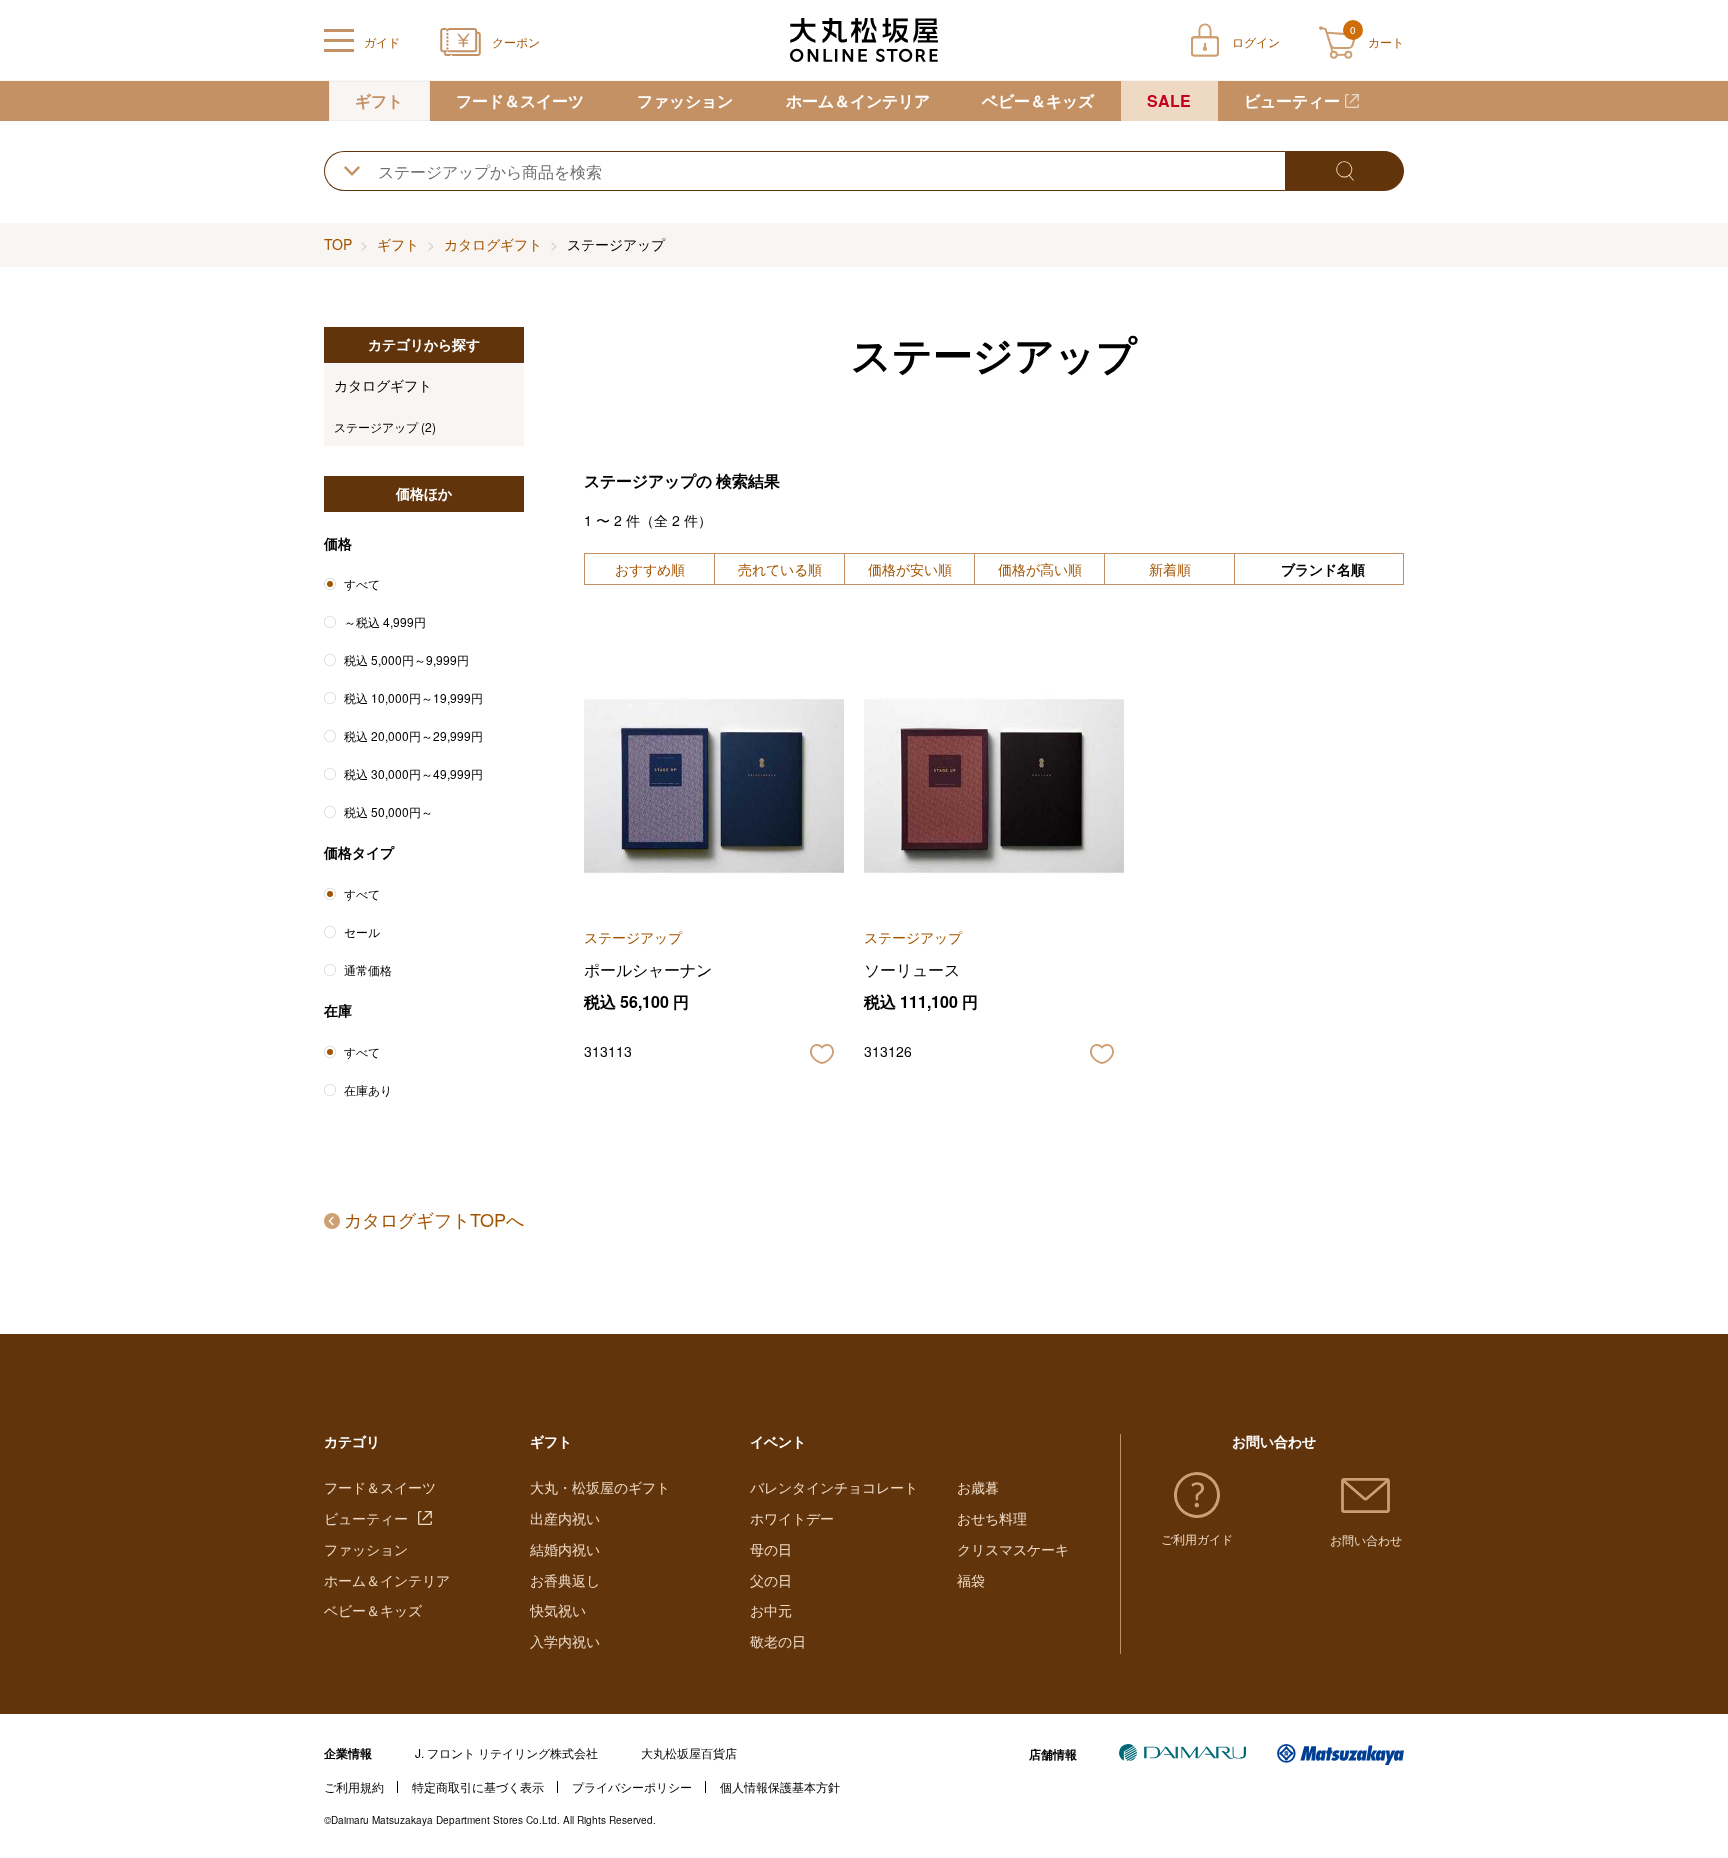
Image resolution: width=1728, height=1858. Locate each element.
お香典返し (565, 1580)
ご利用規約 (354, 1786)
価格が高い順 (1040, 569)
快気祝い (558, 1610)
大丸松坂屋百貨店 (689, 1752)
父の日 (771, 1580)
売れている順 (780, 569)
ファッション (685, 100)
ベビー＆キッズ (1038, 100)
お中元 (771, 1610)
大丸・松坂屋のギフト (600, 1487)
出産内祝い (565, 1518)
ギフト (379, 100)
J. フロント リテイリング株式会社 (506, 1752)
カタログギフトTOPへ (434, 1219)
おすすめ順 (650, 569)
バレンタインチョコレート (834, 1487)
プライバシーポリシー (632, 1786)
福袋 (971, 1580)
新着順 (1170, 569)
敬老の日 (778, 1641)
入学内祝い (565, 1641)
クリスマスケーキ (1013, 1549)
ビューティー (1292, 100)
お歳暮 (978, 1487)
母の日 (771, 1549)
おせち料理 (992, 1518)
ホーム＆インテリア (858, 100)
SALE (1169, 100)
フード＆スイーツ (520, 100)
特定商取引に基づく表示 (478, 1786)
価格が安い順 (910, 569)
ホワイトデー (792, 1518)
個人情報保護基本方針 (780, 1786)
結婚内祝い (565, 1549)
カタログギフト (493, 244)
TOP (338, 244)
